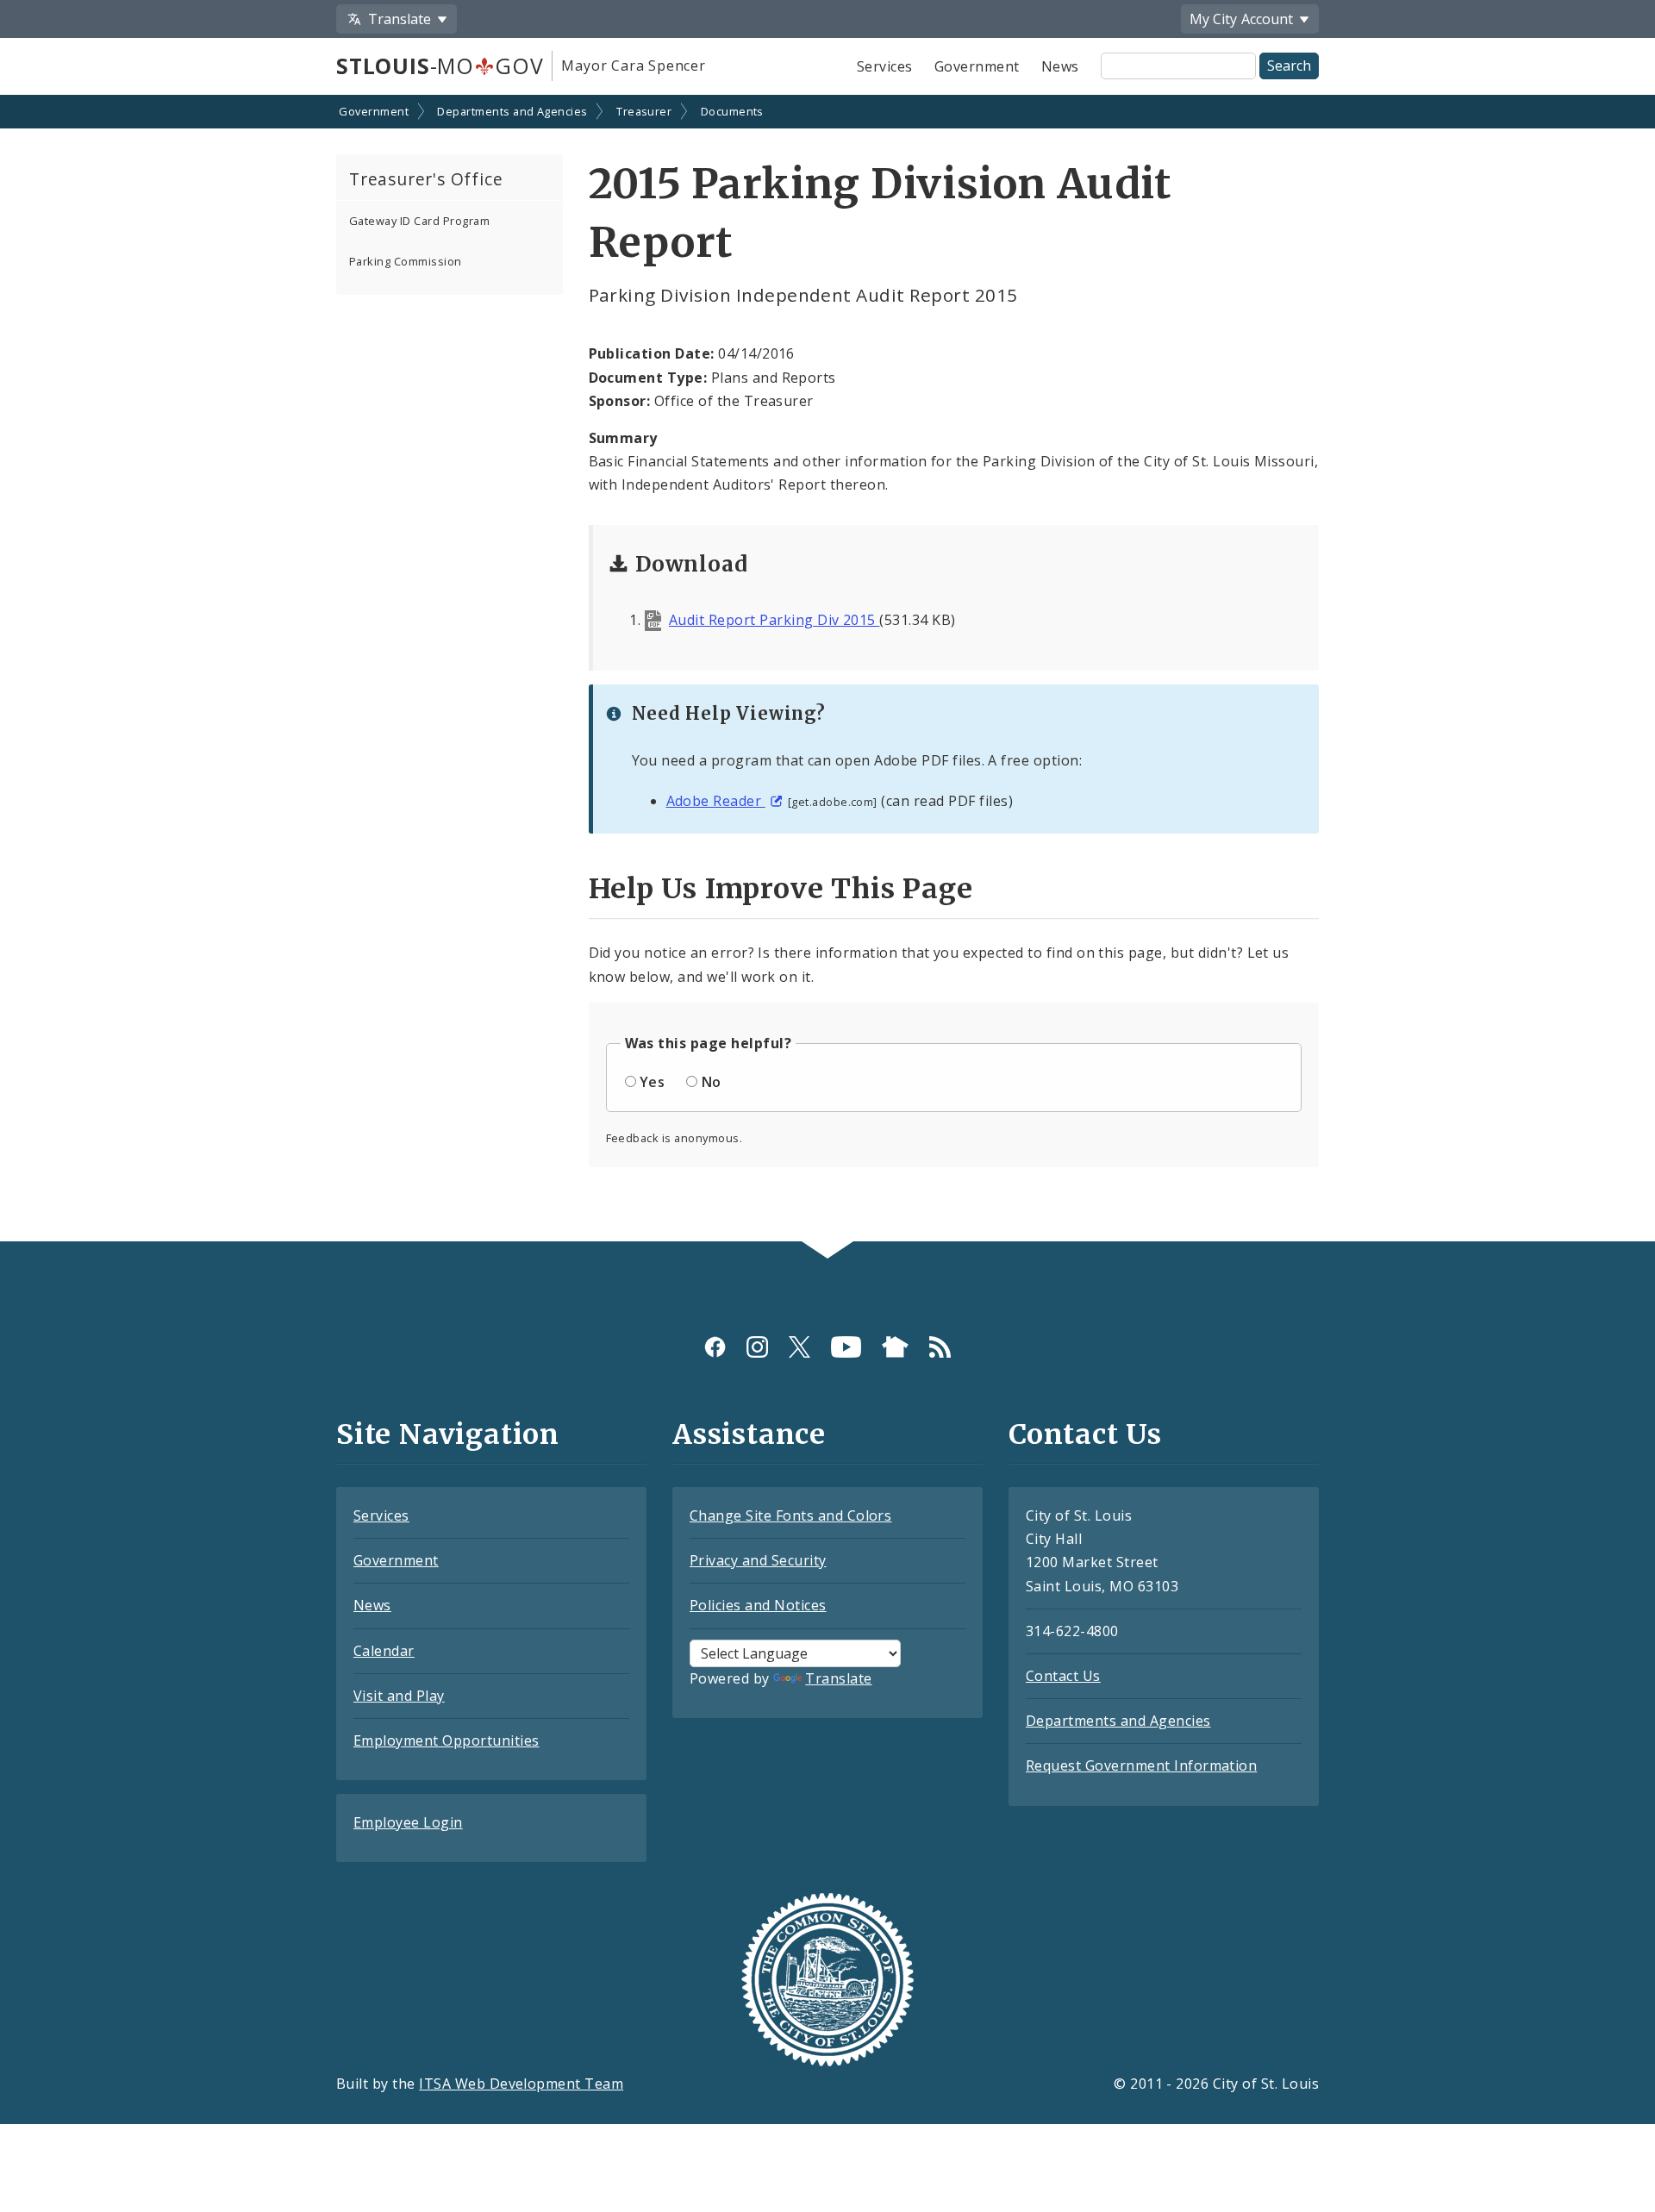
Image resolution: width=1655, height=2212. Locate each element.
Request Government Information (1141, 1765)
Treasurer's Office (426, 179)
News (1060, 66)
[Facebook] (715, 1347)
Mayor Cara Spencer (633, 66)
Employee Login (408, 1822)
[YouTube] (846, 1347)
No (712, 1082)
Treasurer (644, 111)
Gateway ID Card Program (419, 221)
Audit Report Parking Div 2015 (774, 620)
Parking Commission (406, 261)
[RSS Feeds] (940, 1347)
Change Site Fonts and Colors (790, 1515)
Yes (652, 1082)
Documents (732, 111)
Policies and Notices (758, 1605)
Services (885, 66)
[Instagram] (757, 1347)
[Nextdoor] (895, 1347)
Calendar (384, 1651)
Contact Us (1063, 1676)
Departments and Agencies (512, 111)
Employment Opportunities (447, 1740)
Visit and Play (399, 1696)
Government (977, 66)
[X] (799, 1347)
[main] (827, 670)
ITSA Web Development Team (521, 2084)
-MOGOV (440, 66)
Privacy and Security (758, 1560)
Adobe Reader (716, 801)
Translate (838, 1678)
